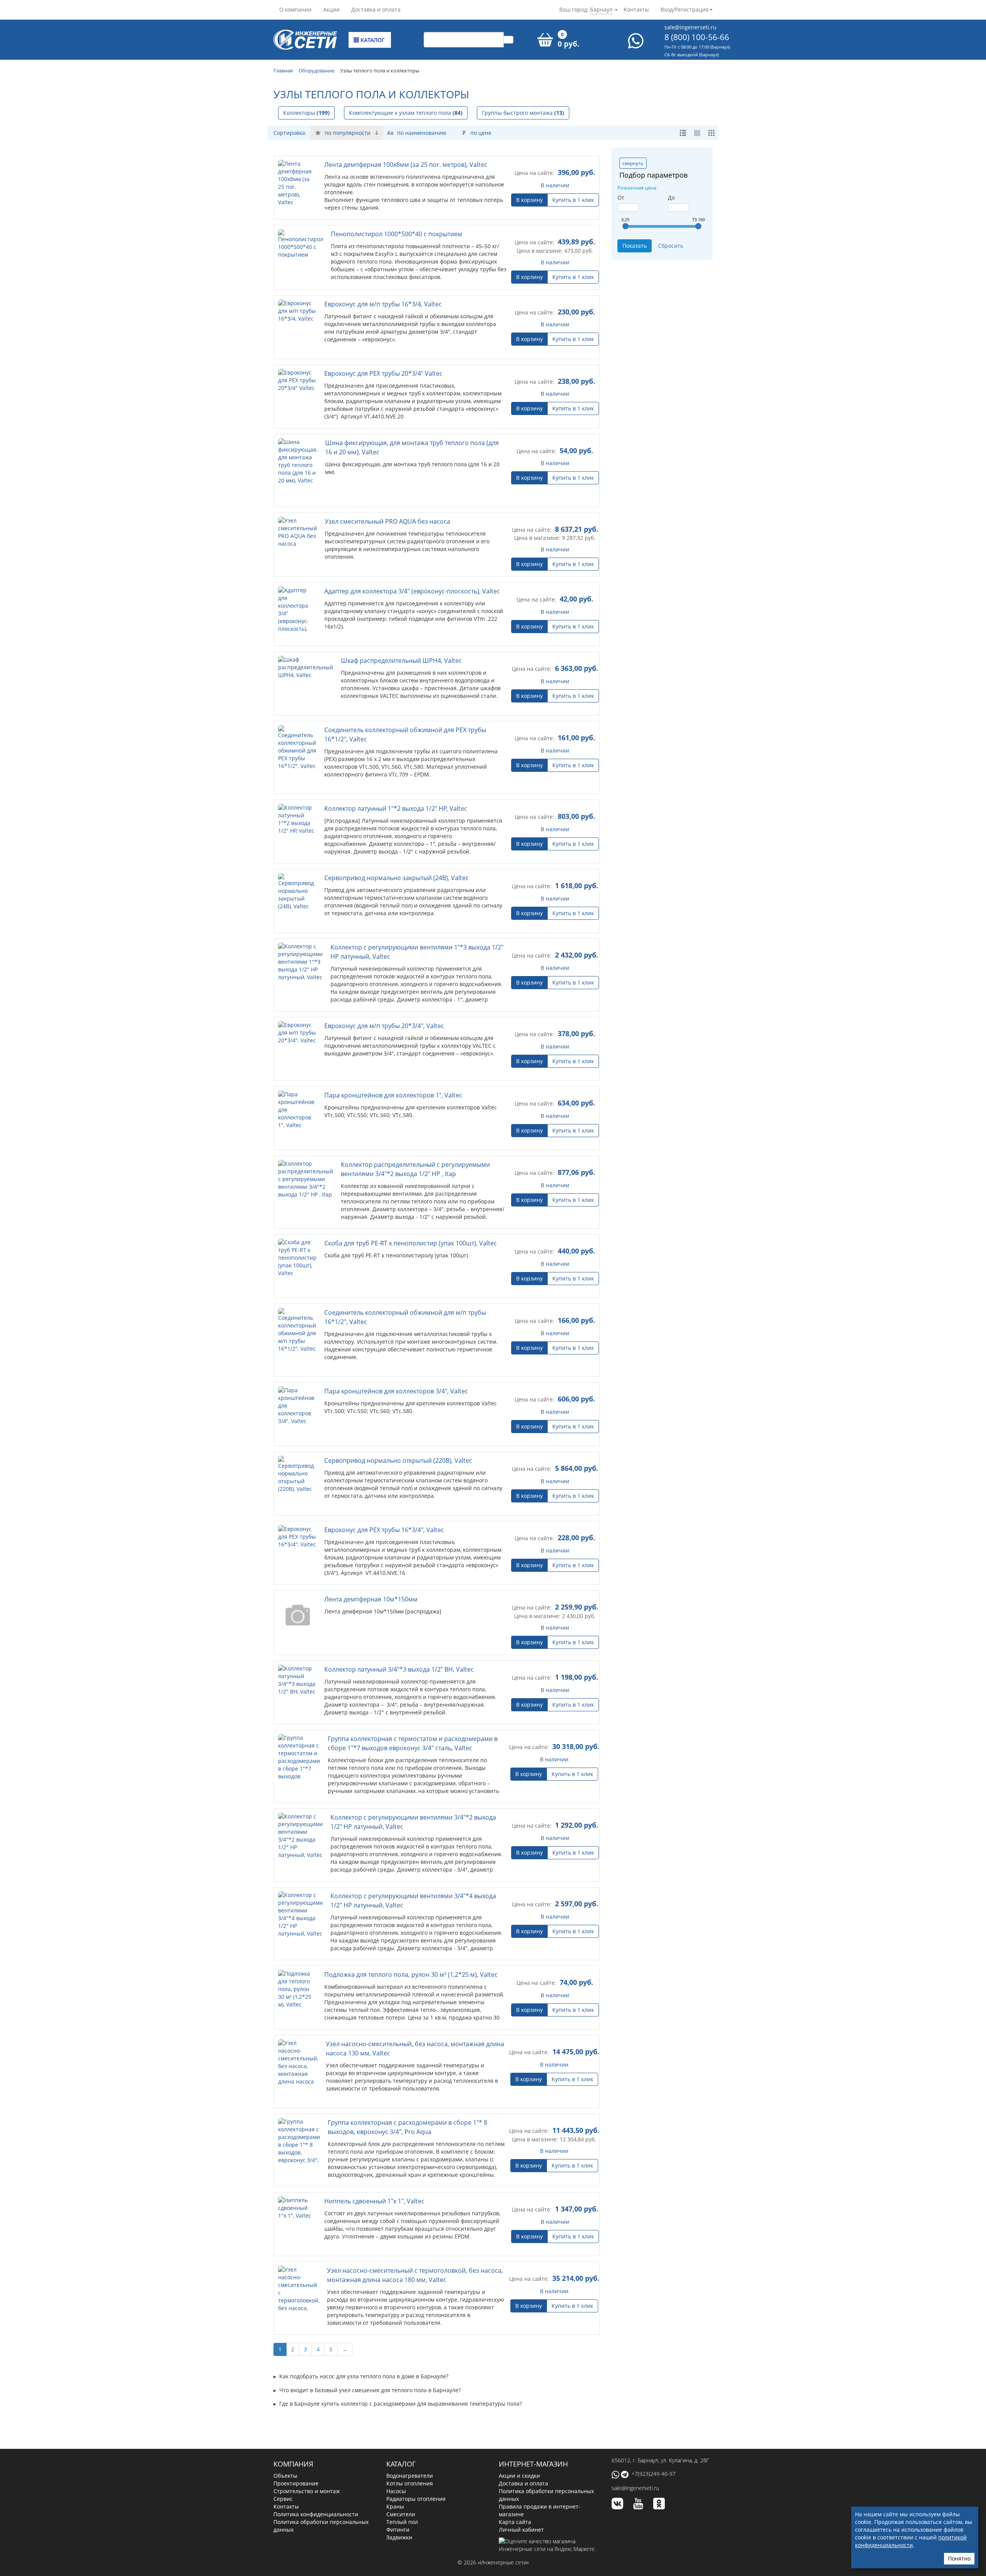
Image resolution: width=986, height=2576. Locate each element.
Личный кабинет (521, 2530)
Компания (293, 2464)
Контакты (636, 9)
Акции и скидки (519, 2476)
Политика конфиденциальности (316, 2514)
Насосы (396, 2491)
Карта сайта (515, 2522)
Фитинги (398, 2530)
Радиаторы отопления (416, 2499)
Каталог (372, 40)
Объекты (285, 2476)
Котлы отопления (410, 2483)
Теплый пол (402, 2522)
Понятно (959, 2558)
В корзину (529, 200)
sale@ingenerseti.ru (690, 27)
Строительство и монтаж (307, 2491)
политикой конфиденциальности (911, 2541)
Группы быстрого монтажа (523, 113)
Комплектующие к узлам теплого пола (406, 113)
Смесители (401, 2514)
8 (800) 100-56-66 (697, 37)
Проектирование (296, 2483)
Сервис (283, 2499)
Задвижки (399, 2537)
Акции (331, 9)
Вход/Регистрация (685, 9)
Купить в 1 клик (573, 200)
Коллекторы (306, 113)
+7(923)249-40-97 (654, 2474)
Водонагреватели (410, 2476)
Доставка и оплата (376, 9)
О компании (295, 9)
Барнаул (601, 9)
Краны (395, 2506)
